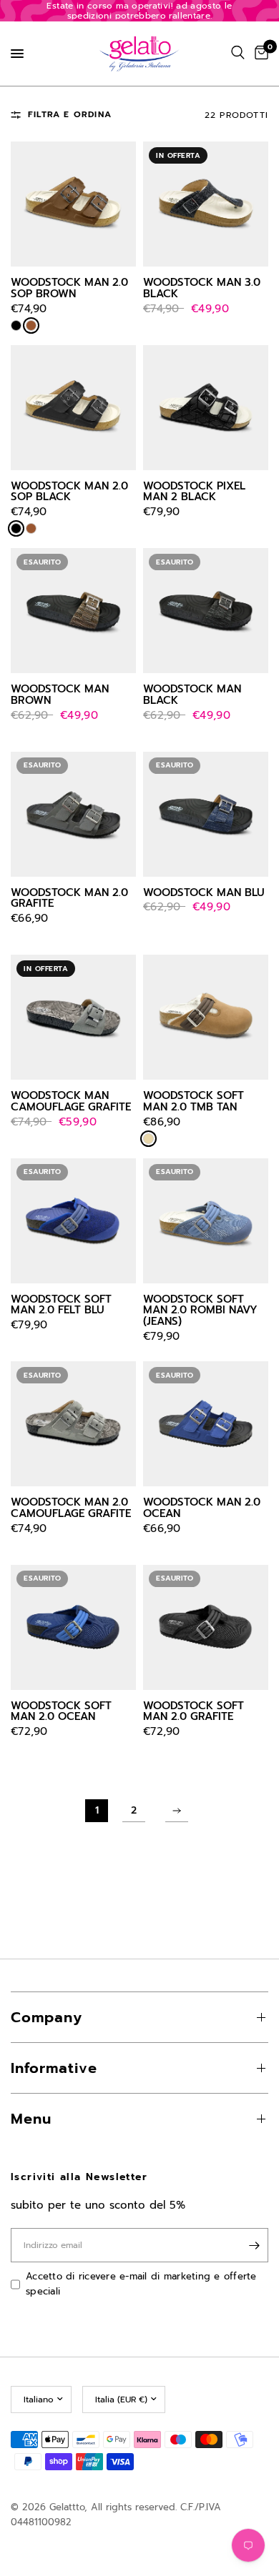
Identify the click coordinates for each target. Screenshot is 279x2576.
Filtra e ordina (70, 114)
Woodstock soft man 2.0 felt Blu (61, 1306)
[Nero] (16, 325)
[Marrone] (31, 325)
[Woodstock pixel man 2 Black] (206, 408)
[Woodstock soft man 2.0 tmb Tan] (206, 1017)
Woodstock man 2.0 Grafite (69, 899)
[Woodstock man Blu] (206, 814)
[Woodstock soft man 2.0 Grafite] (206, 1627)
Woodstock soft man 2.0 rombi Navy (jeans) (200, 1311)
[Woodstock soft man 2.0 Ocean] (73, 1627)
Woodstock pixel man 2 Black (194, 492)
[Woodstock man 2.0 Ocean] (206, 1424)
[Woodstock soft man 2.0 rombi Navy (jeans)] (206, 1221)
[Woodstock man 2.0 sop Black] (73, 408)
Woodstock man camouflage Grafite (71, 1102)
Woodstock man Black (192, 695)
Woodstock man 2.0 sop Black (69, 492)
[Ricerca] (238, 53)
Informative (54, 2068)
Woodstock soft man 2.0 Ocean (61, 1712)
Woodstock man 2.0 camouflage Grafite (71, 1508)
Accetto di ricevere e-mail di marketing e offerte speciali (141, 2284)
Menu (31, 2119)
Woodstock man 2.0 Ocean (202, 1508)
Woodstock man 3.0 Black (202, 289)
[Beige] (148, 1139)
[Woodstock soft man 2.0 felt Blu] (73, 1221)
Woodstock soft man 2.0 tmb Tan (194, 1102)
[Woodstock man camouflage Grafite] (73, 1017)
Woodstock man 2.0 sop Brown (69, 289)
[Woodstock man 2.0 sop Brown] (73, 204)
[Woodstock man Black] (206, 611)
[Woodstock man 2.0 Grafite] (73, 814)
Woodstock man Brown (60, 695)
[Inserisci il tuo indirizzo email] (254, 2245)
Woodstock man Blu (204, 893)
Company (46, 2017)
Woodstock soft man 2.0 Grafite (194, 1712)
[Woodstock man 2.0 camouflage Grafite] (73, 1424)
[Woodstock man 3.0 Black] (206, 204)
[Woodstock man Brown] (73, 611)
